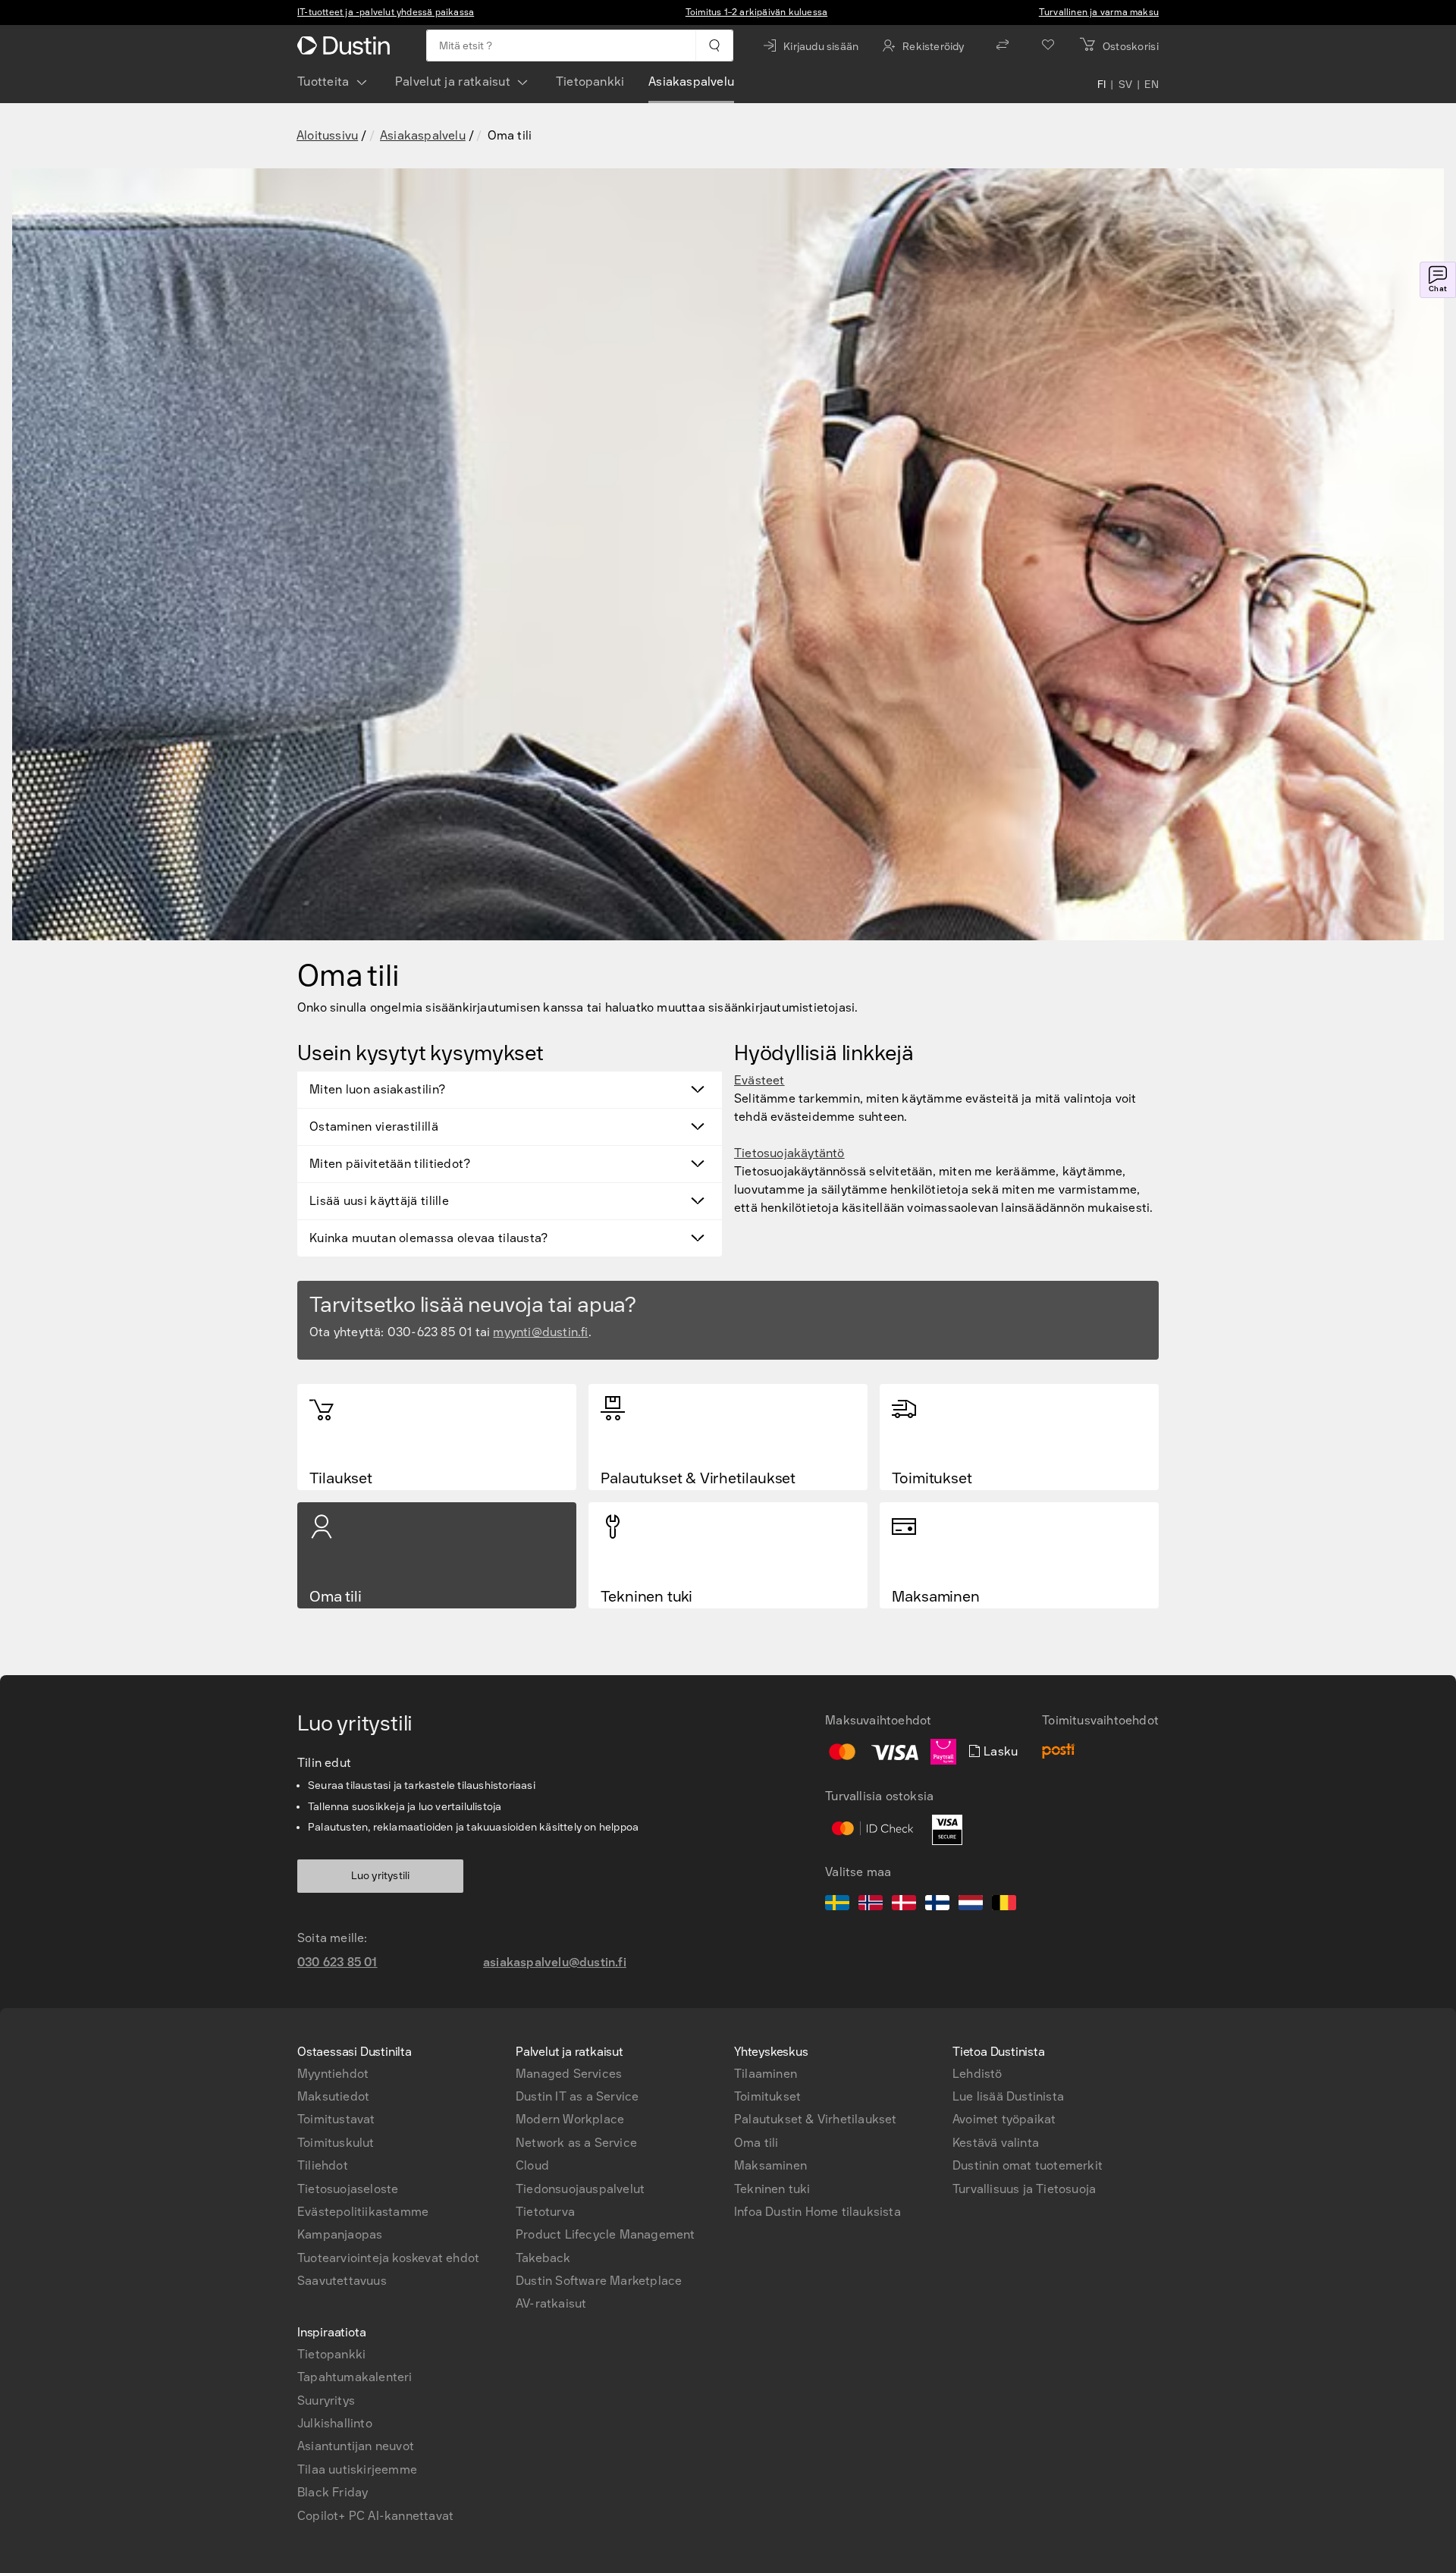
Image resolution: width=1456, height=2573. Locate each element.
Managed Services (569, 2074)
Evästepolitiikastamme (363, 2212)
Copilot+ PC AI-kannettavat (375, 2516)
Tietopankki (590, 82)
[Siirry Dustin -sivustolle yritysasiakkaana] (347, 45)
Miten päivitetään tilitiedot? (390, 1164)
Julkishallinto (335, 2423)
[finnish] (937, 1905)
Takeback (543, 2258)
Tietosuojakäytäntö (789, 1153)
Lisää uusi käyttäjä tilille (379, 1201)
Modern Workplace (570, 2119)
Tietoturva (545, 2212)
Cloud (532, 2165)
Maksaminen (770, 2165)
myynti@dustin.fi (540, 1332)
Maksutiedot (333, 2096)
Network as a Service (576, 2143)
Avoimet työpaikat (1004, 2119)
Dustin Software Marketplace (599, 2281)
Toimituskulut (336, 2143)
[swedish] (837, 1905)
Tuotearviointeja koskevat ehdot (388, 2258)
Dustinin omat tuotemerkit (1028, 2165)
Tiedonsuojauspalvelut (580, 2189)
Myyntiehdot (333, 2074)
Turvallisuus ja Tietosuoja (1024, 2189)
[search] (714, 45)
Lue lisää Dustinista (1008, 2096)
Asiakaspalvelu (691, 82)
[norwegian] (871, 1905)
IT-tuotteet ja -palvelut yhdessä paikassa (386, 12)
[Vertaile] (1003, 45)
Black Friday (333, 2492)
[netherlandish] (971, 1905)
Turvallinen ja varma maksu (1099, 12)
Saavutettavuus (342, 2281)
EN (1152, 85)
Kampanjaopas (340, 2234)
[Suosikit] (1048, 45)
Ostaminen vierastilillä (374, 1126)
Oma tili (756, 2143)
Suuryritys (326, 2400)
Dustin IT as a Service (577, 2096)
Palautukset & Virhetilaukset (816, 2119)
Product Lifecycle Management (606, 2234)
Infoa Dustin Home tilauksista (817, 2212)
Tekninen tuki (772, 2189)
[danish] (904, 1905)
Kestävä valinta (996, 2143)
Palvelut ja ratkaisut (453, 82)
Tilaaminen (766, 2074)
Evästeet (759, 1080)
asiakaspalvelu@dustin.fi (555, 1962)
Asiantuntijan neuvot (356, 2446)
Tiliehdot (323, 2165)
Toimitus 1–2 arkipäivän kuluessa (756, 12)
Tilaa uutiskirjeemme (357, 2469)
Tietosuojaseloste (348, 2189)
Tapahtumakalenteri (355, 2377)
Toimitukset (767, 2096)
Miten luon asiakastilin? (377, 1089)
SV (1126, 85)
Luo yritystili (381, 1876)
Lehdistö (977, 2074)
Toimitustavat (336, 2119)
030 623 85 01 (337, 1962)
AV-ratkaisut (551, 2303)
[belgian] (1004, 1905)
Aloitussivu (327, 135)
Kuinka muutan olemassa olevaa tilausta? (429, 1238)
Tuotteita (323, 82)
